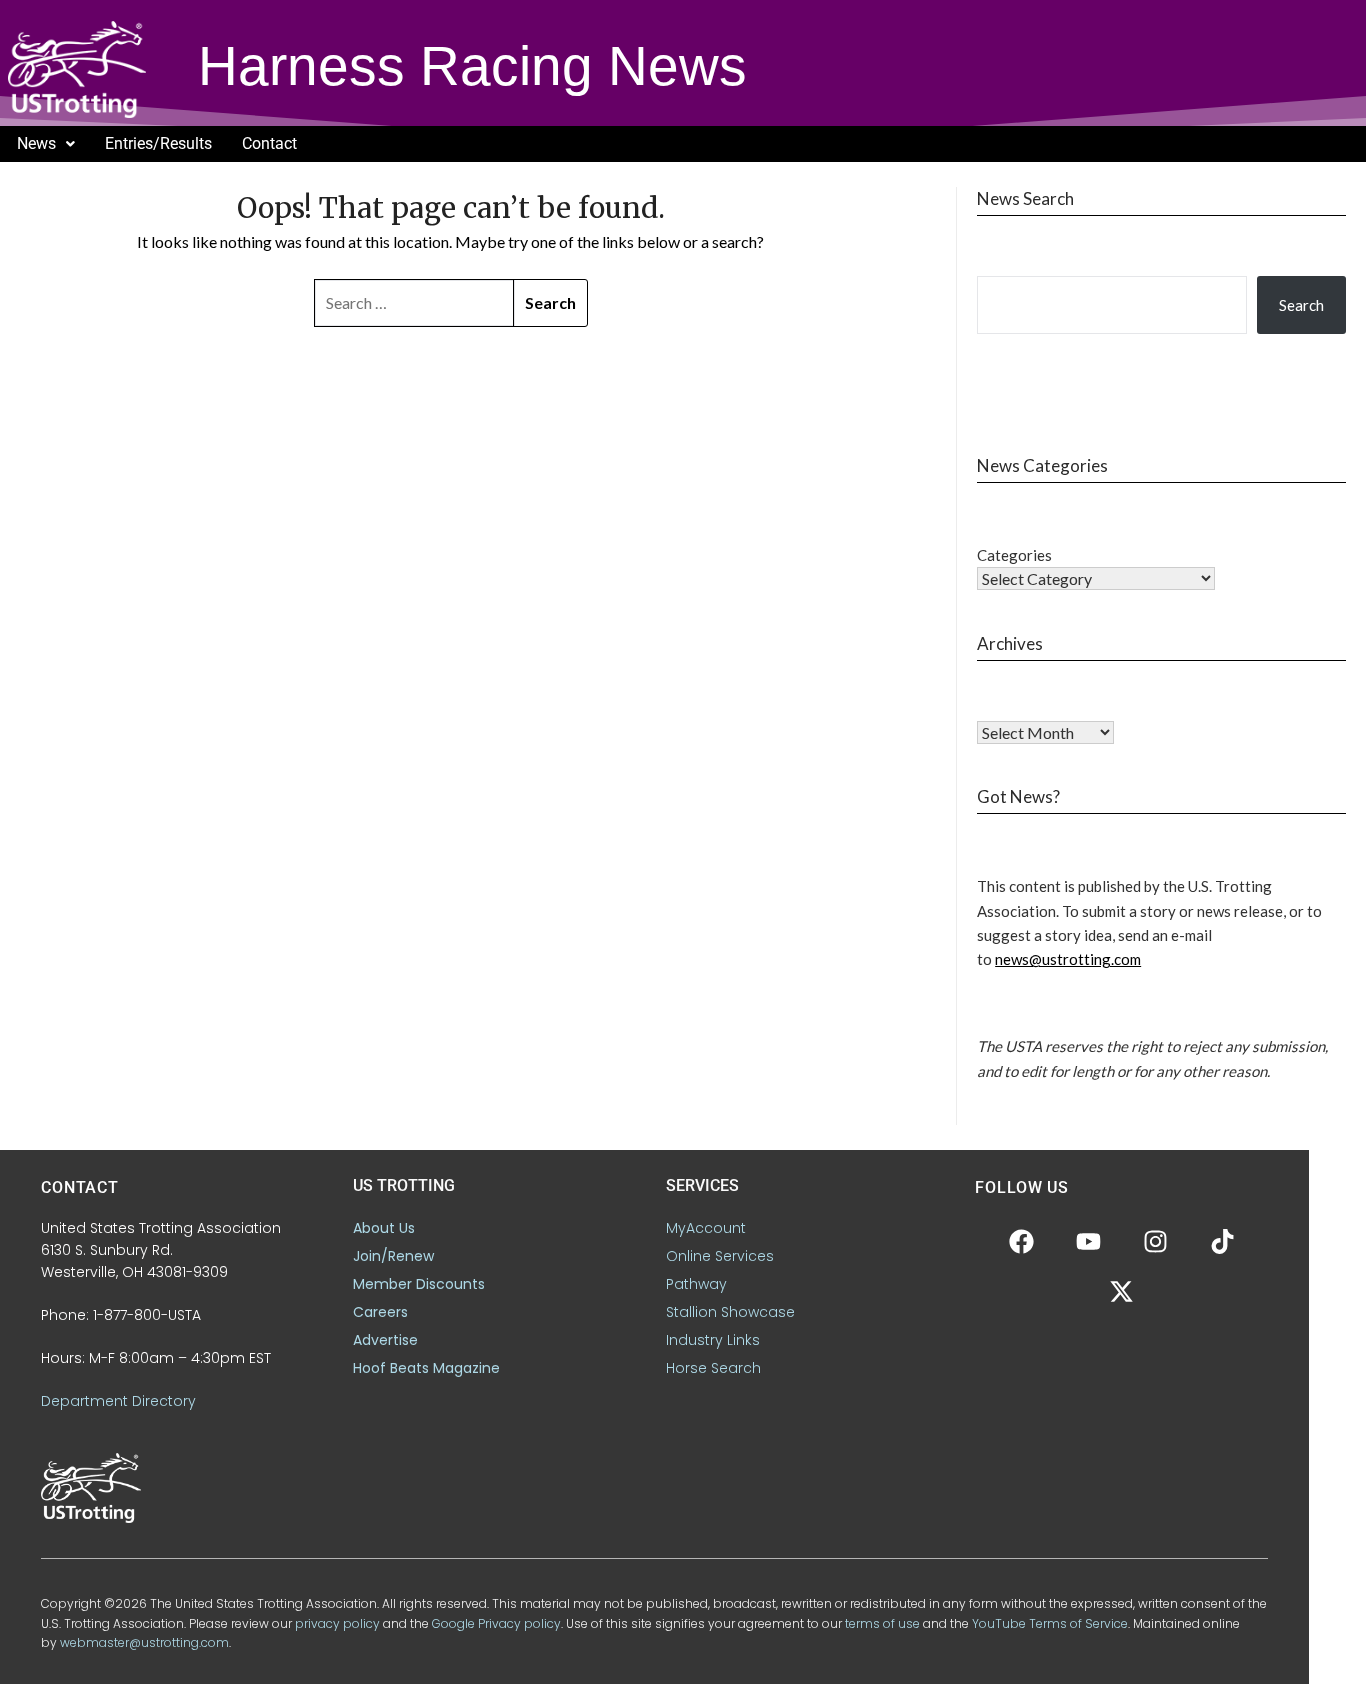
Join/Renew (393, 1256)
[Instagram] (1155, 1242)
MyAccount (706, 1228)
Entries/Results (158, 143)
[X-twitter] (1122, 1292)
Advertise (385, 1340)
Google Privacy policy (496, 1623)
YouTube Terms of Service (1050, 1623)
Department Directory (118, 1401)
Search (1301, 305)
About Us (384, 1228)
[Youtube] (1088, 1242)
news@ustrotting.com (1068, 959)
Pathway (696, 1284)
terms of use (882, 1623)
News (36, 143)
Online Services (720, 1256)
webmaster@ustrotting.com (144, 1642)
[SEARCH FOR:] (414, 303)
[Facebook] (1021, 1242)
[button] (46, 144)
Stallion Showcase (730, 1312)
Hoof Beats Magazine (426, 1368)
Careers (380, 1312)
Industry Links (713, 1340)
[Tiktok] (1222, 1242)
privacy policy (337, 1623)
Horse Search (713, 1368)
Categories (1014, 555)
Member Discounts (419, 1284)
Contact (269, 143)
